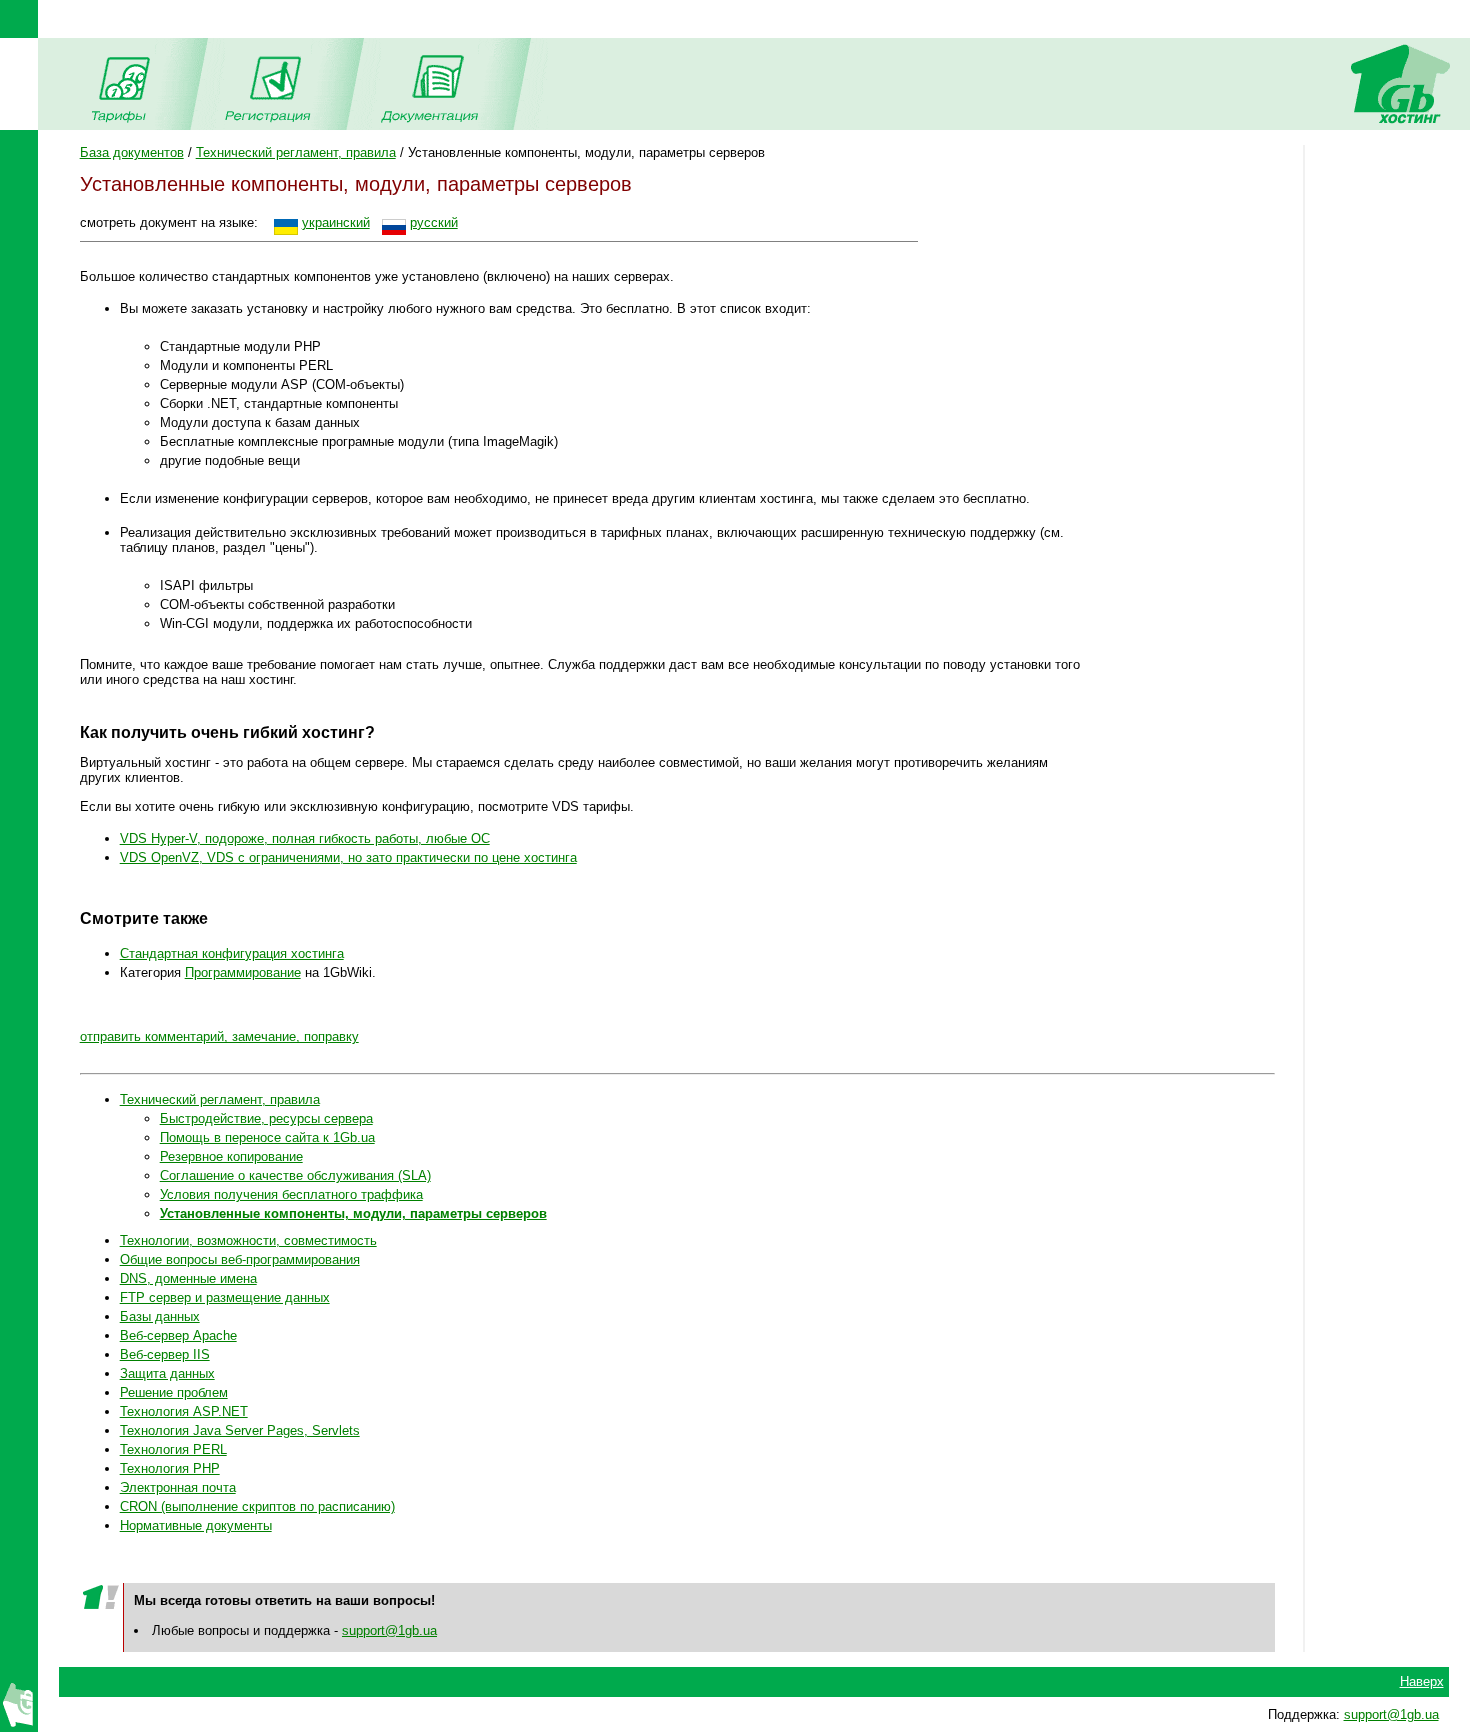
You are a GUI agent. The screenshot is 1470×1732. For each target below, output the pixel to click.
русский (434, 222)
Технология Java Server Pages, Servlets (240, 1430)
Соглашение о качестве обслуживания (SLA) (295, 1175)
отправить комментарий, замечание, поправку (219, 1036)
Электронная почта (178, 1487)
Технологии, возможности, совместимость (248, 1240)
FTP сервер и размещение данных (225, 1297)
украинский (336, 222)
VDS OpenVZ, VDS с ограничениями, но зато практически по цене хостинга (348, 857)
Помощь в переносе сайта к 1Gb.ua (267, 1137)
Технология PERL (173, 1449)
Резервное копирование (231, 1156)
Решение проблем (174, 1392)
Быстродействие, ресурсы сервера (266, 1118)
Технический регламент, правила (296, 152)
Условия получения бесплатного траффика (291, 1194)
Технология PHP (170, 1468)
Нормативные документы (196, 1525)
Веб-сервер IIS (165, 1354)
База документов (132, 152)
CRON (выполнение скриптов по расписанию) (257, 1506)
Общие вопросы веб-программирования (240, 1259)
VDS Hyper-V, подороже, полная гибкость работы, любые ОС (305, 838)
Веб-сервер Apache (178, 1335)
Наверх (1422, 1681)
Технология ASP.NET (184, 1411)
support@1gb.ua (389, 1630)
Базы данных (160, 1316)
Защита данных (167, 1373)
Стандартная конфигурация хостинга (232, 953)
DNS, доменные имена (188, 1278)
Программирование (243, 972)
